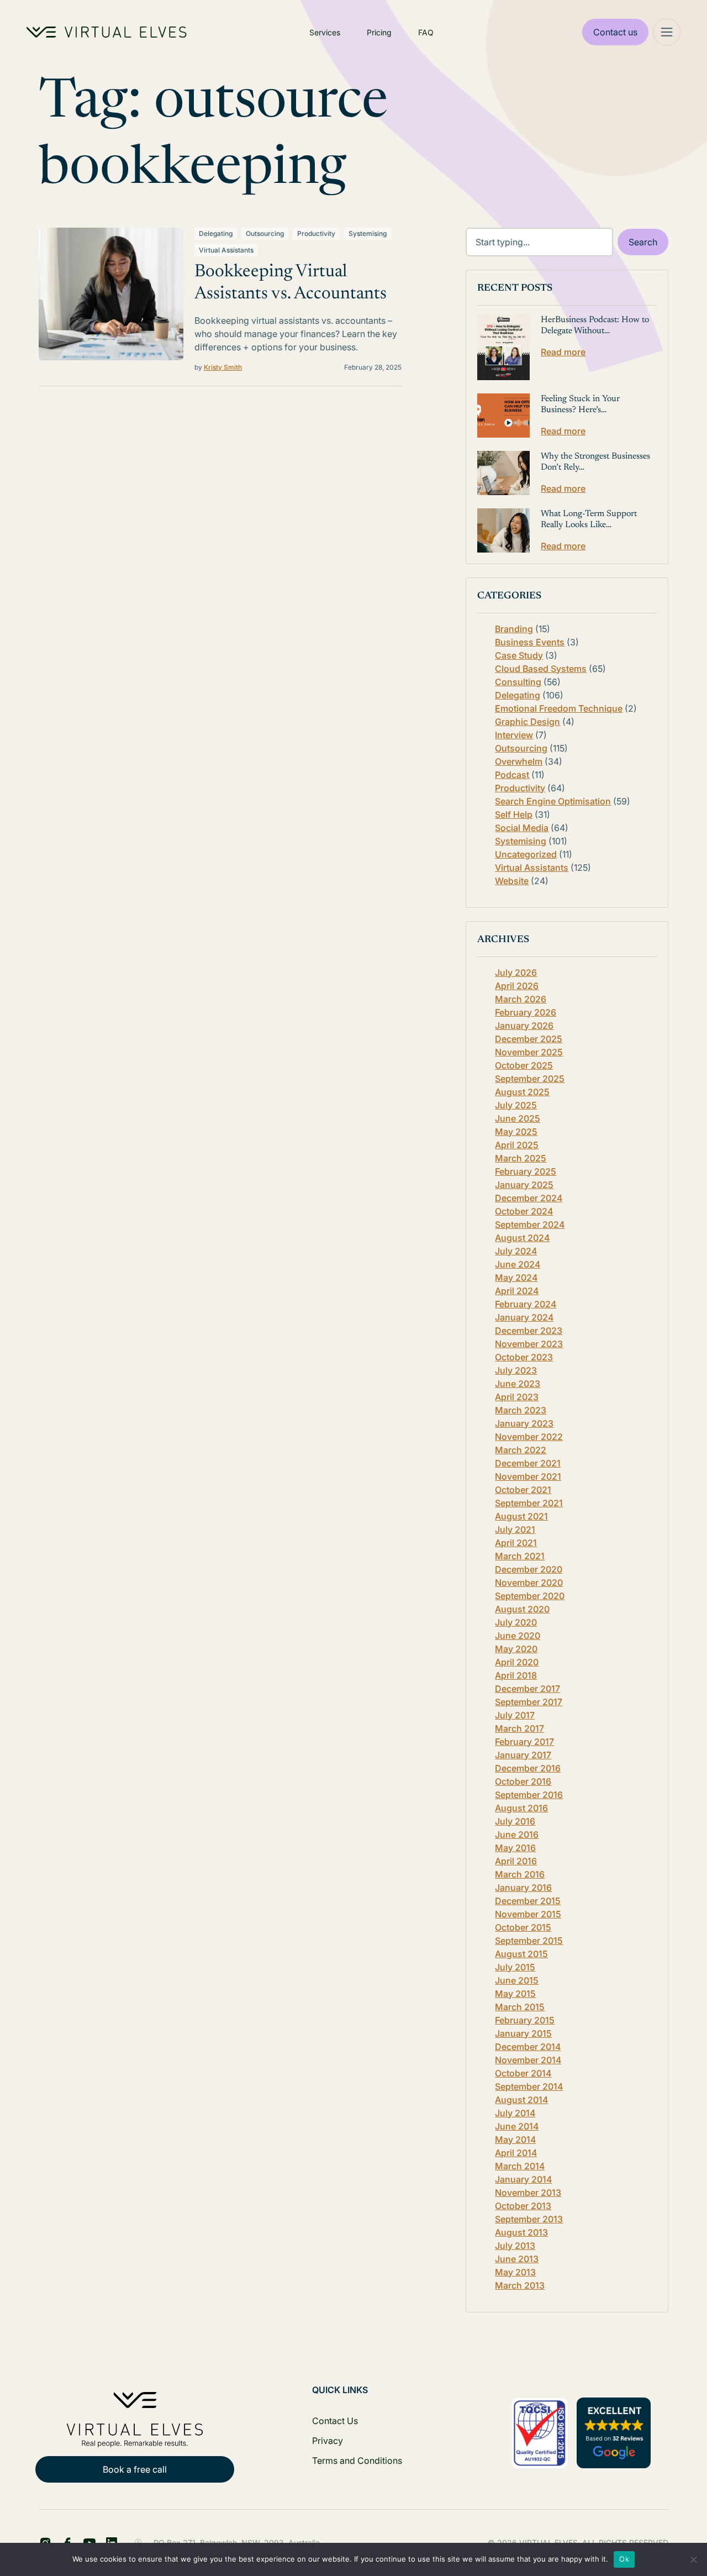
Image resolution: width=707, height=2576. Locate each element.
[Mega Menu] (667, 32)
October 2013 (523, 2206)
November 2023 (529, 1344)
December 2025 (529, 1039)
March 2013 (520, 2285)
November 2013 (528, 2193)
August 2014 (521, 2100)
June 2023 (518, 1384)
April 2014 (516, 2153)
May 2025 (516, 1132)
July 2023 (516, 1370)
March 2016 (520, 1874)
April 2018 (516, 1675)
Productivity (316, 233)
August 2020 (522, 1609)
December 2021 (528, 1463)
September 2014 (529, 2086)
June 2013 (517, 2259)
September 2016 (529, 1795)
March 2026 (521, 999)
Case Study (519, 655)
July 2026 (516, 972)
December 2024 (529, 1198)
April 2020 (517, 1662)
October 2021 (523, 1490)
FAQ (426, 32)
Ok (624, 2559)
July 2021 (515, 1529)
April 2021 (516, 1543)
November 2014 (528, 2060)
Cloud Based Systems (541, 669)
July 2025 (516, 1105)
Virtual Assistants (226, 250)
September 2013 (529, 2219)
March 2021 (520, 1556)
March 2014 (520, 2166)
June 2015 (517, 1980)
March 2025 (521, 1158)
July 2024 (516, 1251)
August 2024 (522, 1238)
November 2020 (529, 1583)
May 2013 (515, 2272)
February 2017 (524, 1742)
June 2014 (517, 2126)
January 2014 (523, 2179)
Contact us (615, 32)
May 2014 (515, 2139)
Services (325, 32)
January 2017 (523, 1755)
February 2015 (525, 2020)
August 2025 (522, 1092)
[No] (693, 2559)
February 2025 (526, 1171)
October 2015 (523, 1927)
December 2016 (528, 1768)
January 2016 (523, 1888)
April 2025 (517, 1145)
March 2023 (521, 1410)
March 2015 (520, 2007)
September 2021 (529, 1503)
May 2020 (516, 1649)
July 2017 (515, 1715)
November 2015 (528, 1914)
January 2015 (523, 2033)
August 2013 (521, 2232)
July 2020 (516, 1622)
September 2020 (530, 1596)
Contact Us (335, 2421)
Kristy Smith (223, 367)
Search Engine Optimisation (553, 801)
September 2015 (529, 1941)
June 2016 (517, 1834)
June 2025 (518, 1118)
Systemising (368, 233)
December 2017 (527, 1689)
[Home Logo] (107, 32)
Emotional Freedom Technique (559, 708)
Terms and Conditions (357, 2461)
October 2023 (524, 1357)
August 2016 (521, 1808)
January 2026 (524, 1026)
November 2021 (528, 1476)
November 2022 (529, 1437)
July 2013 (515, 2246)
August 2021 (521, 1516)
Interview (514, 735)
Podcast (512, 775)
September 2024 (530, 1224)
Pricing (379, 32)
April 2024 (517, 1291)
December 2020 (529, 1569)
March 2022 (521, 1450)
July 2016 (515, 1821)
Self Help (514, 814)
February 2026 (526, 1012)
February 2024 (526, 1304)
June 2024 (518, 1264)
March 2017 (519, 1728)
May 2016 (515, 1848)
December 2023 (529, 1331)
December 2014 (528, 2047)
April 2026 (517, 986)
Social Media (522, 828)
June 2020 (518, 1636)
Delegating (216, 233)
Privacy (328, 2441)
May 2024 (516, 1278)
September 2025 (530, 1079)
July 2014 (515, 2113)
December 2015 (528, 1901)
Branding (514, 629)
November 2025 (529, 1052)
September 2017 (529, 1702)
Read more (563, 352)
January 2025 (524, 1185)
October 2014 (523, 2073)
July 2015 (515, 1967)
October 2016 (523, 1781)
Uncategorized (526, 854)
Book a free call (135, 2469)
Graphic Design (527, 722)
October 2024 (524, 1211)
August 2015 (521, 1954)
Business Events (530, 642)
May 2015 (515, 1994)
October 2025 (524, 1065)
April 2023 (517, 1397)
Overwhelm (519, 761)
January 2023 (524, 1423)
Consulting (518, 682)
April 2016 (516, 1861)
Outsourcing (265, 233)
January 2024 (524, 1317)
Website (512, 881)
